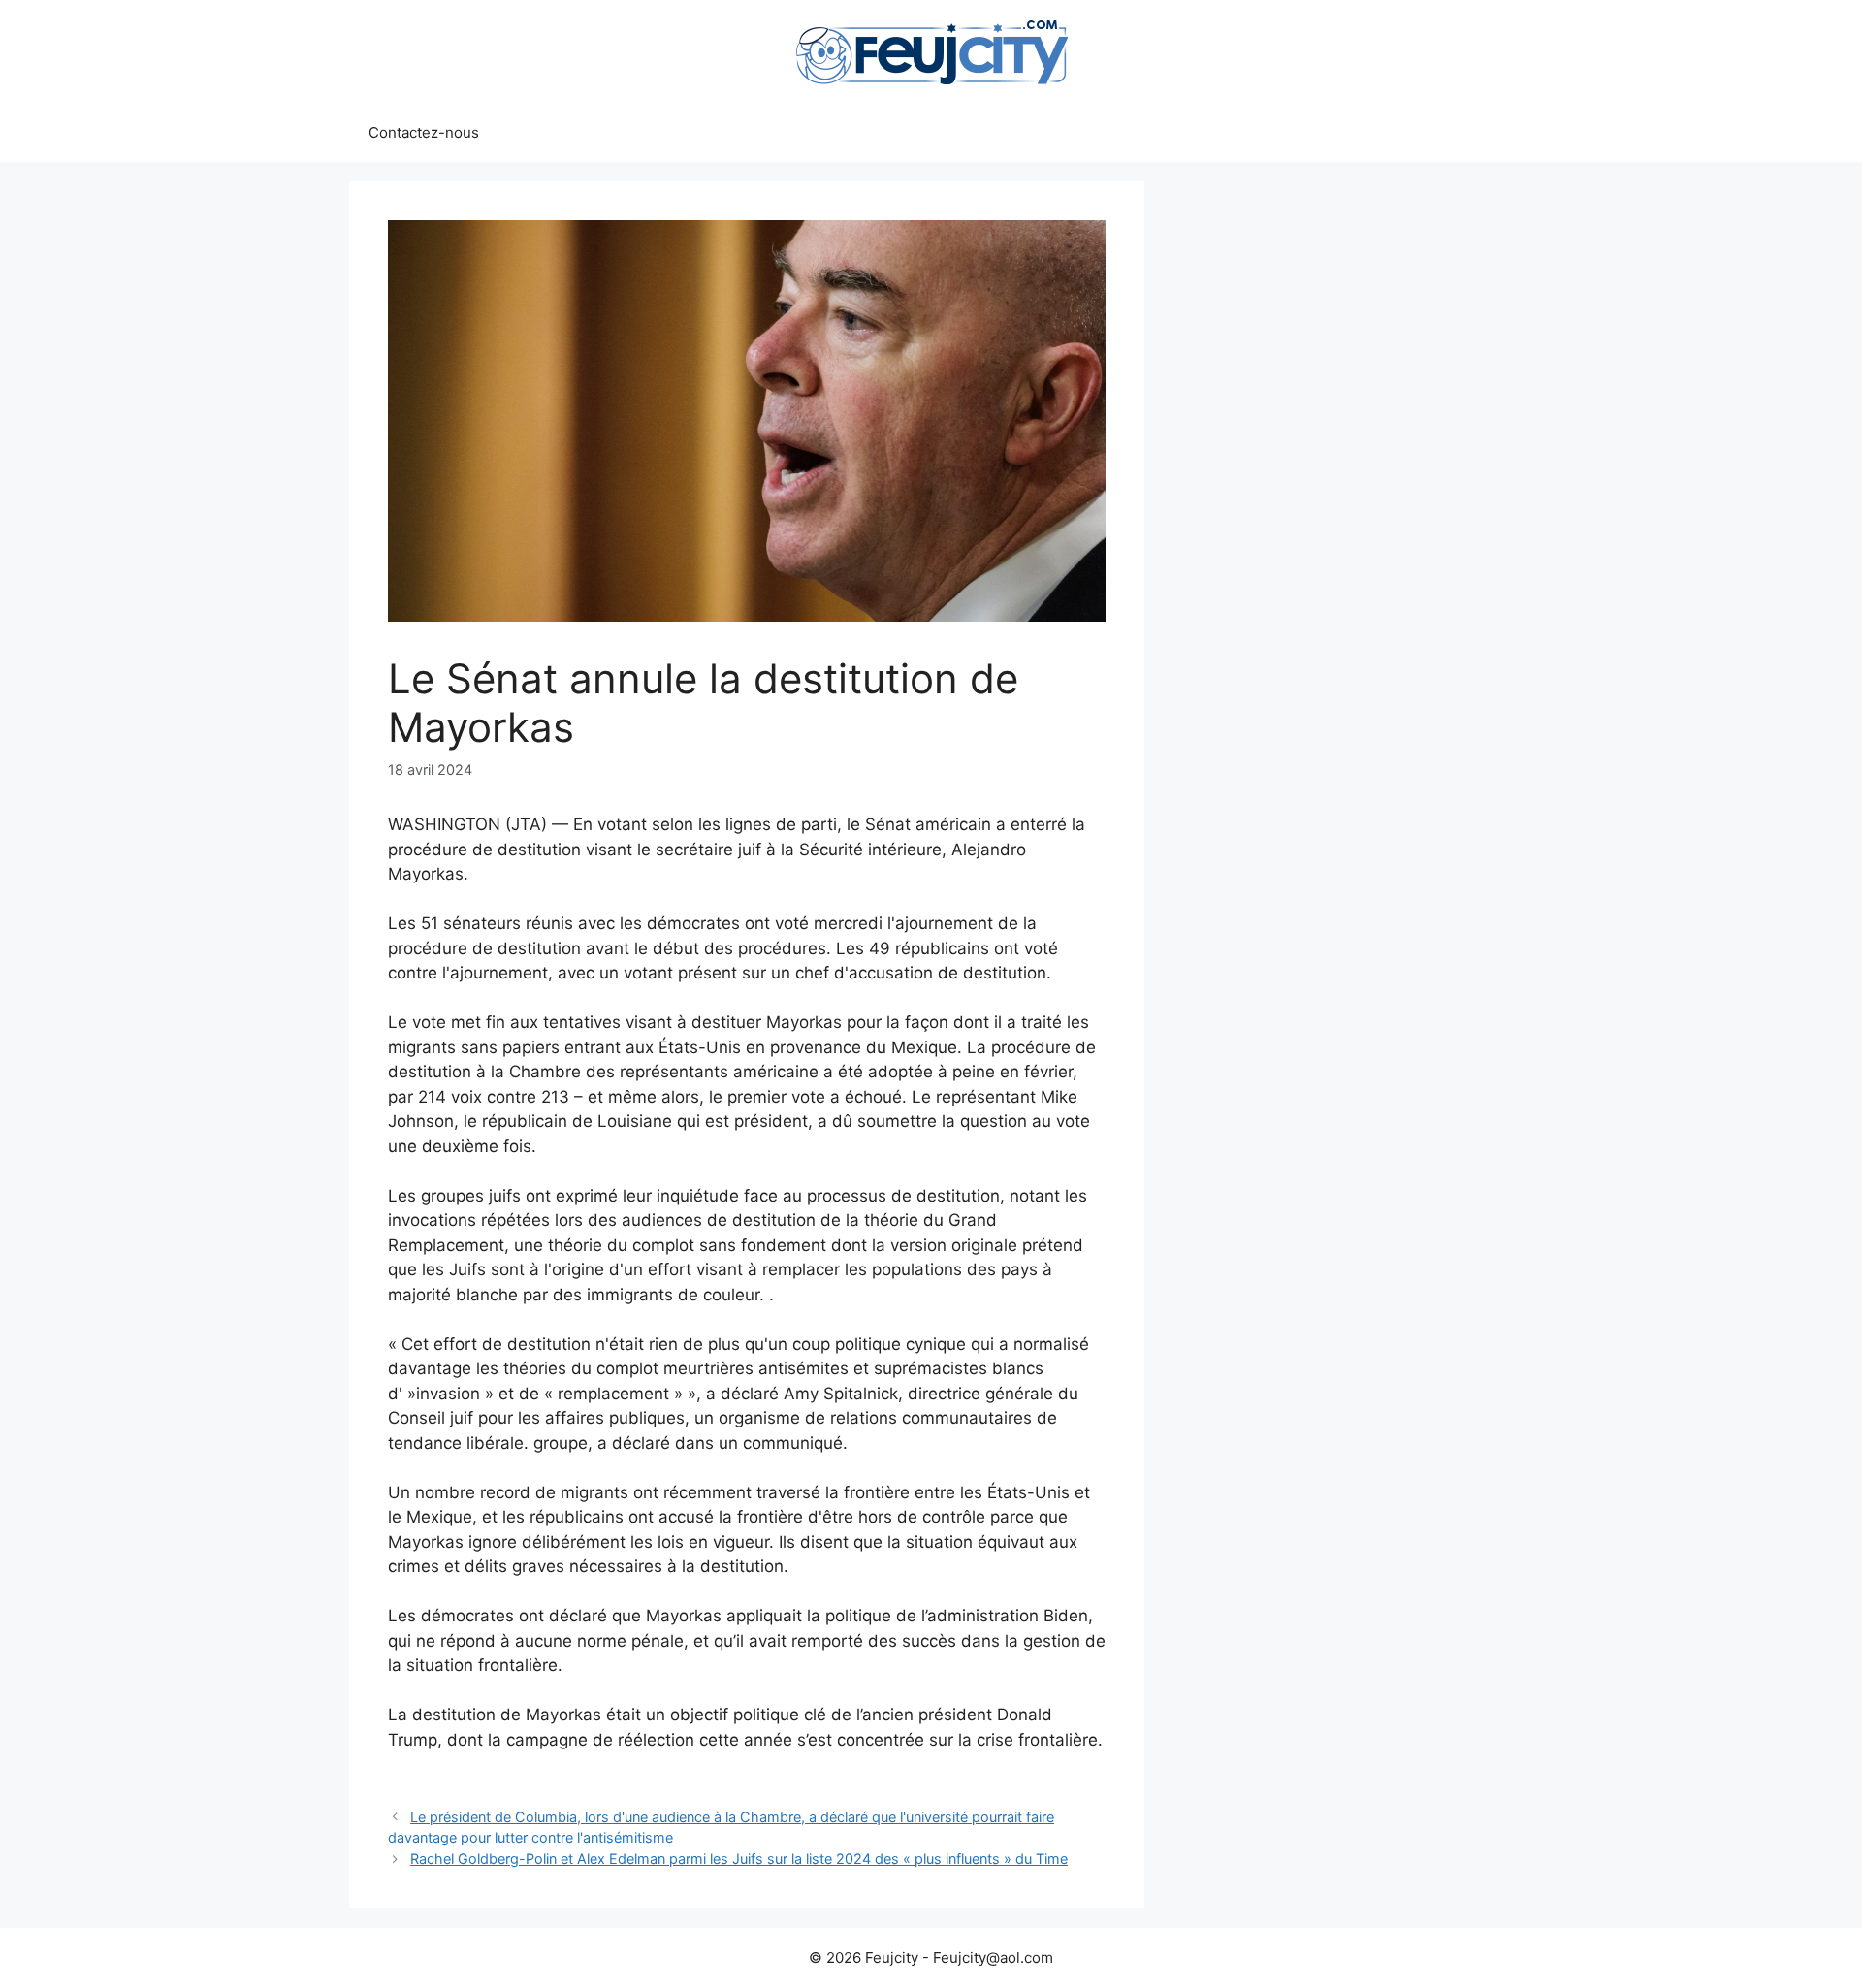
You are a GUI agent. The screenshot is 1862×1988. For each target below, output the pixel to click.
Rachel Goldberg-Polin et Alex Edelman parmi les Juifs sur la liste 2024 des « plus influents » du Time (739, 1859)
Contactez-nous (424, 132)
